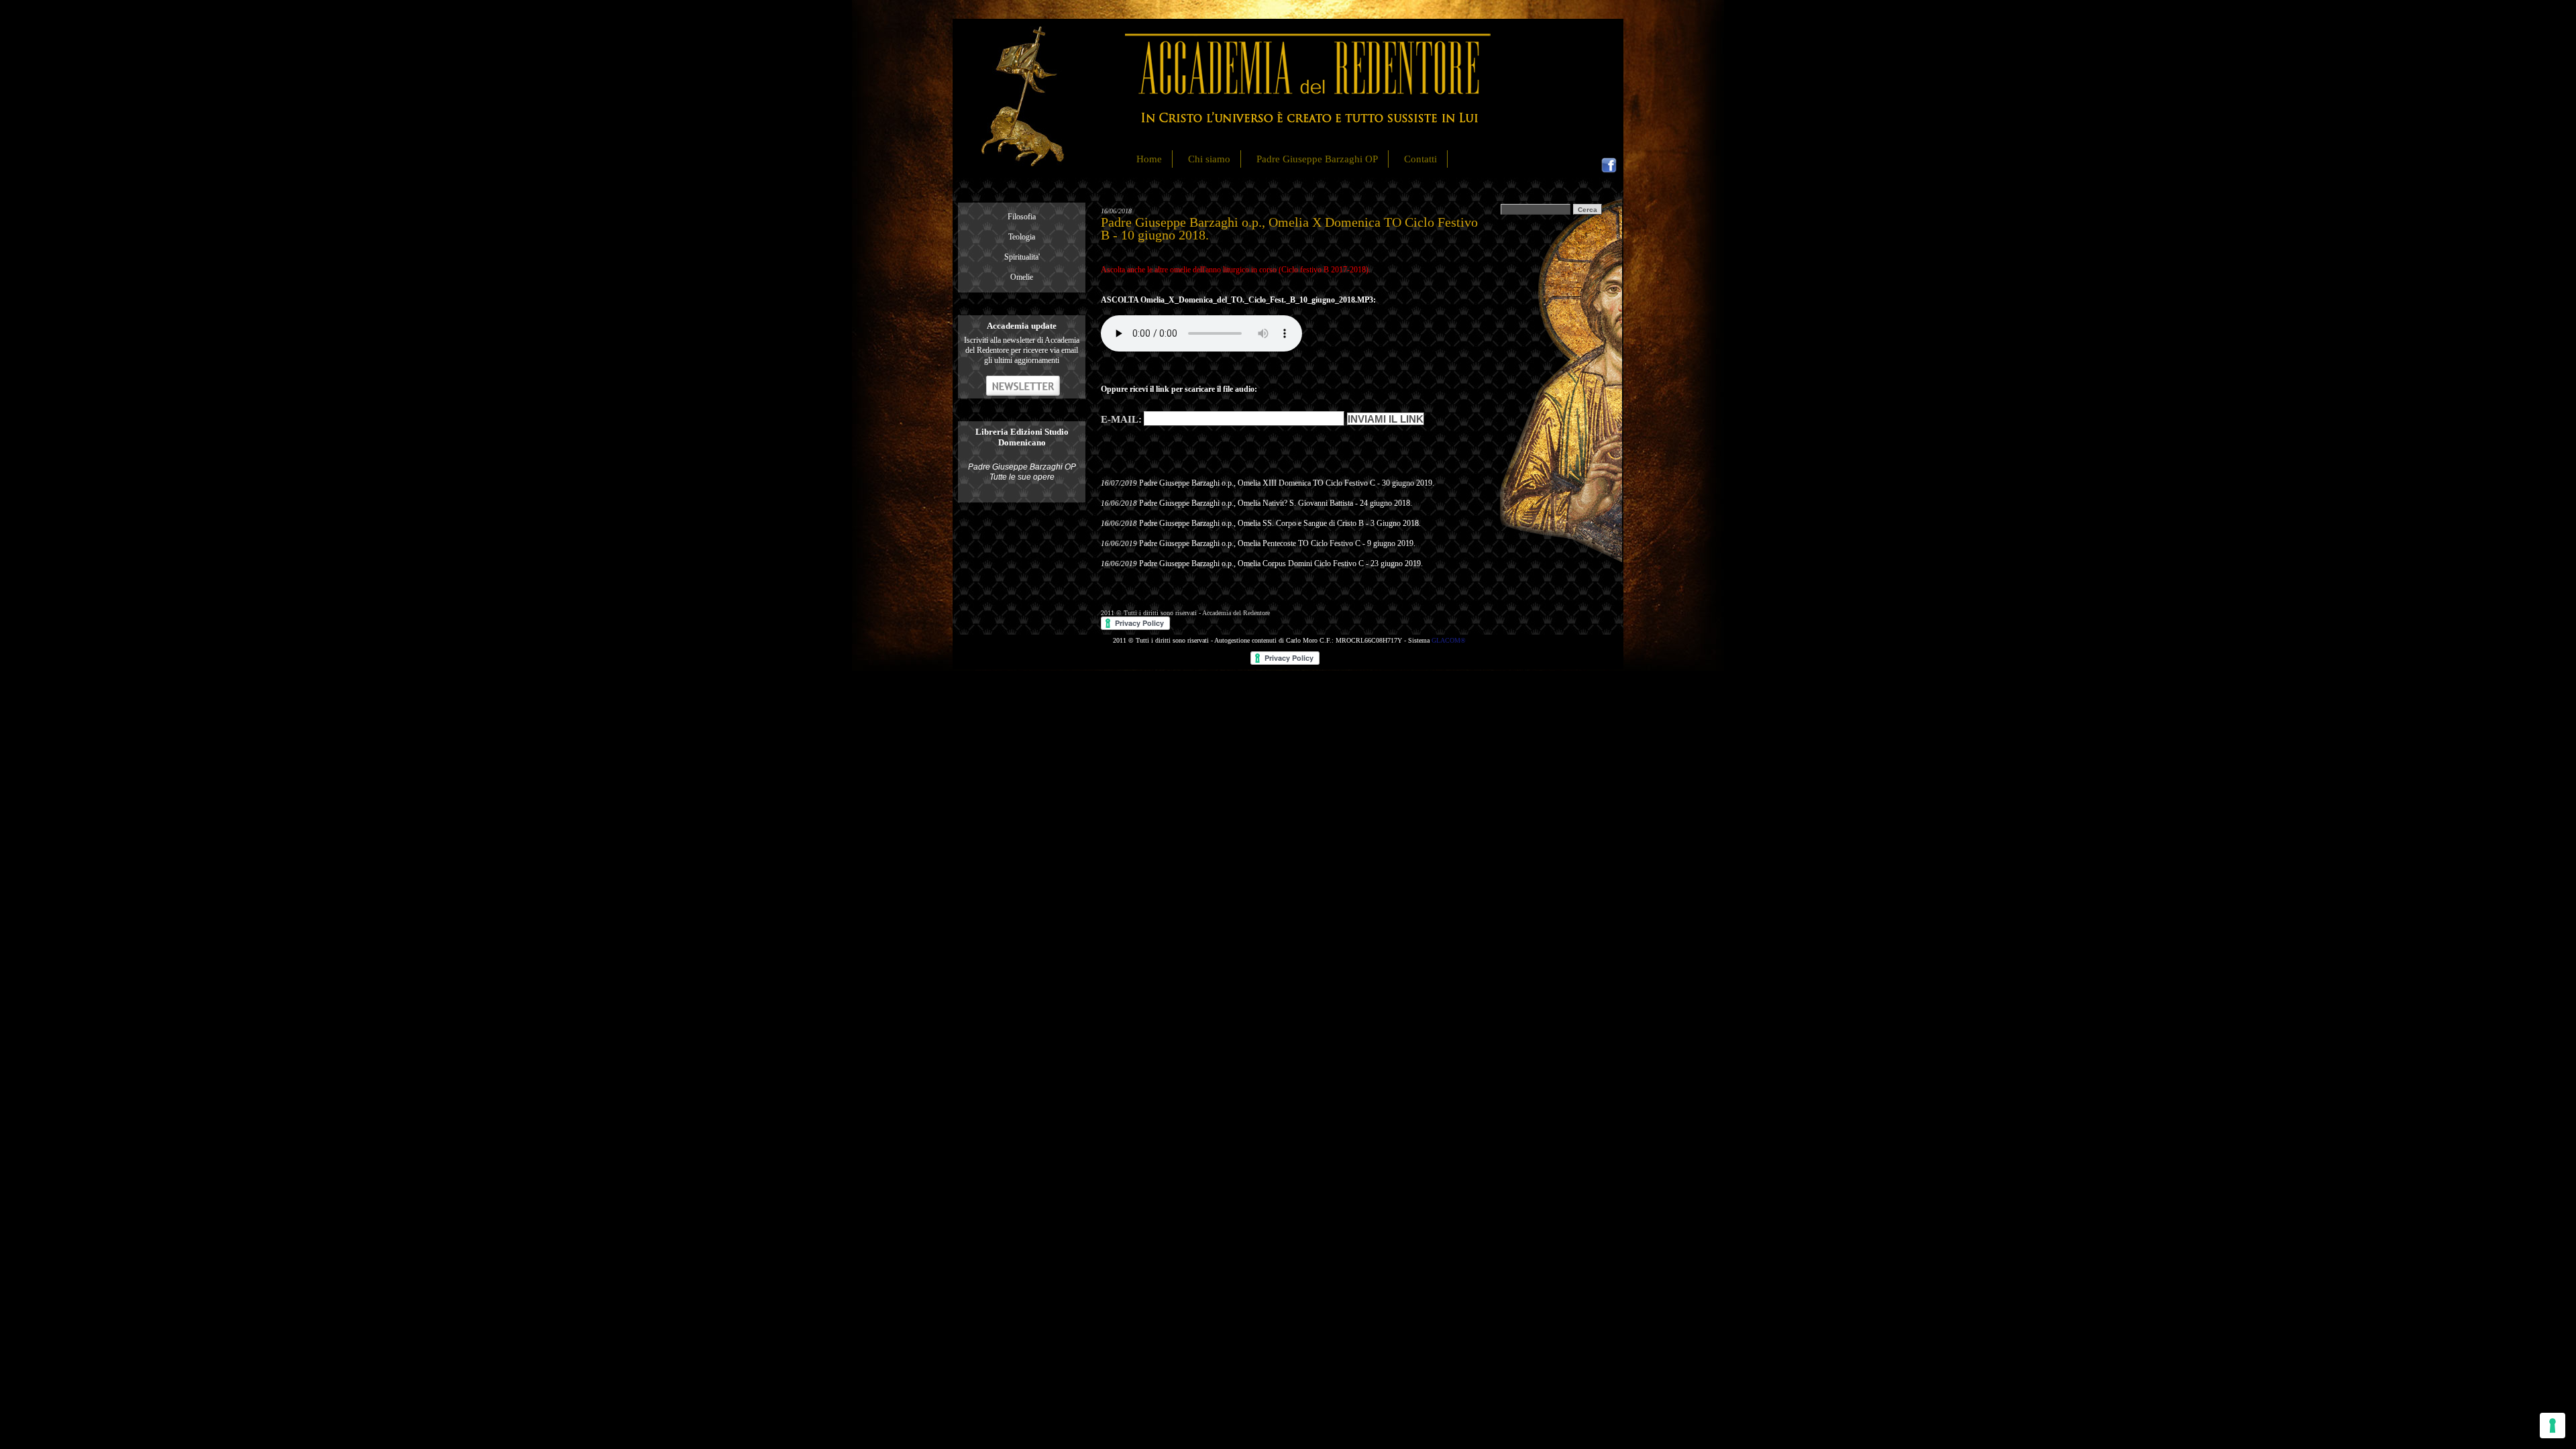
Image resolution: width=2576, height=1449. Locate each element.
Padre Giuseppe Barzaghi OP (1317, 159)
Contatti (1420, 159)
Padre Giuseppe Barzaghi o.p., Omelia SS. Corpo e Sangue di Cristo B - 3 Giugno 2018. (1280, 523)
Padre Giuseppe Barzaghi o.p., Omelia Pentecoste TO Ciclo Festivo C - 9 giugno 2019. (1277, 543)
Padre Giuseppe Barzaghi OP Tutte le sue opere (1022, 472)
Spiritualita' (1022, 257)
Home (1149, 159)
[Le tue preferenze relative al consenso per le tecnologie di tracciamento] (2553, 1426)
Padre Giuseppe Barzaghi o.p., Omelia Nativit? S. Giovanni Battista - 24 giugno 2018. (1276, 503)
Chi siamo (1209, 159)
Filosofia (1022, 217)
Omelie (1022, 277)
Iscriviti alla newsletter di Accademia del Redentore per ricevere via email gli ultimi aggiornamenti (1022, 350)
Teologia (1022, 237)
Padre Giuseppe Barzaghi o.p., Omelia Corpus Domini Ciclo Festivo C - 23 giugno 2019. (1281, 563)
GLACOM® (1449, 640)
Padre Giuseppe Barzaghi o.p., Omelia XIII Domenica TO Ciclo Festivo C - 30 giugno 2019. (1287, 483)
